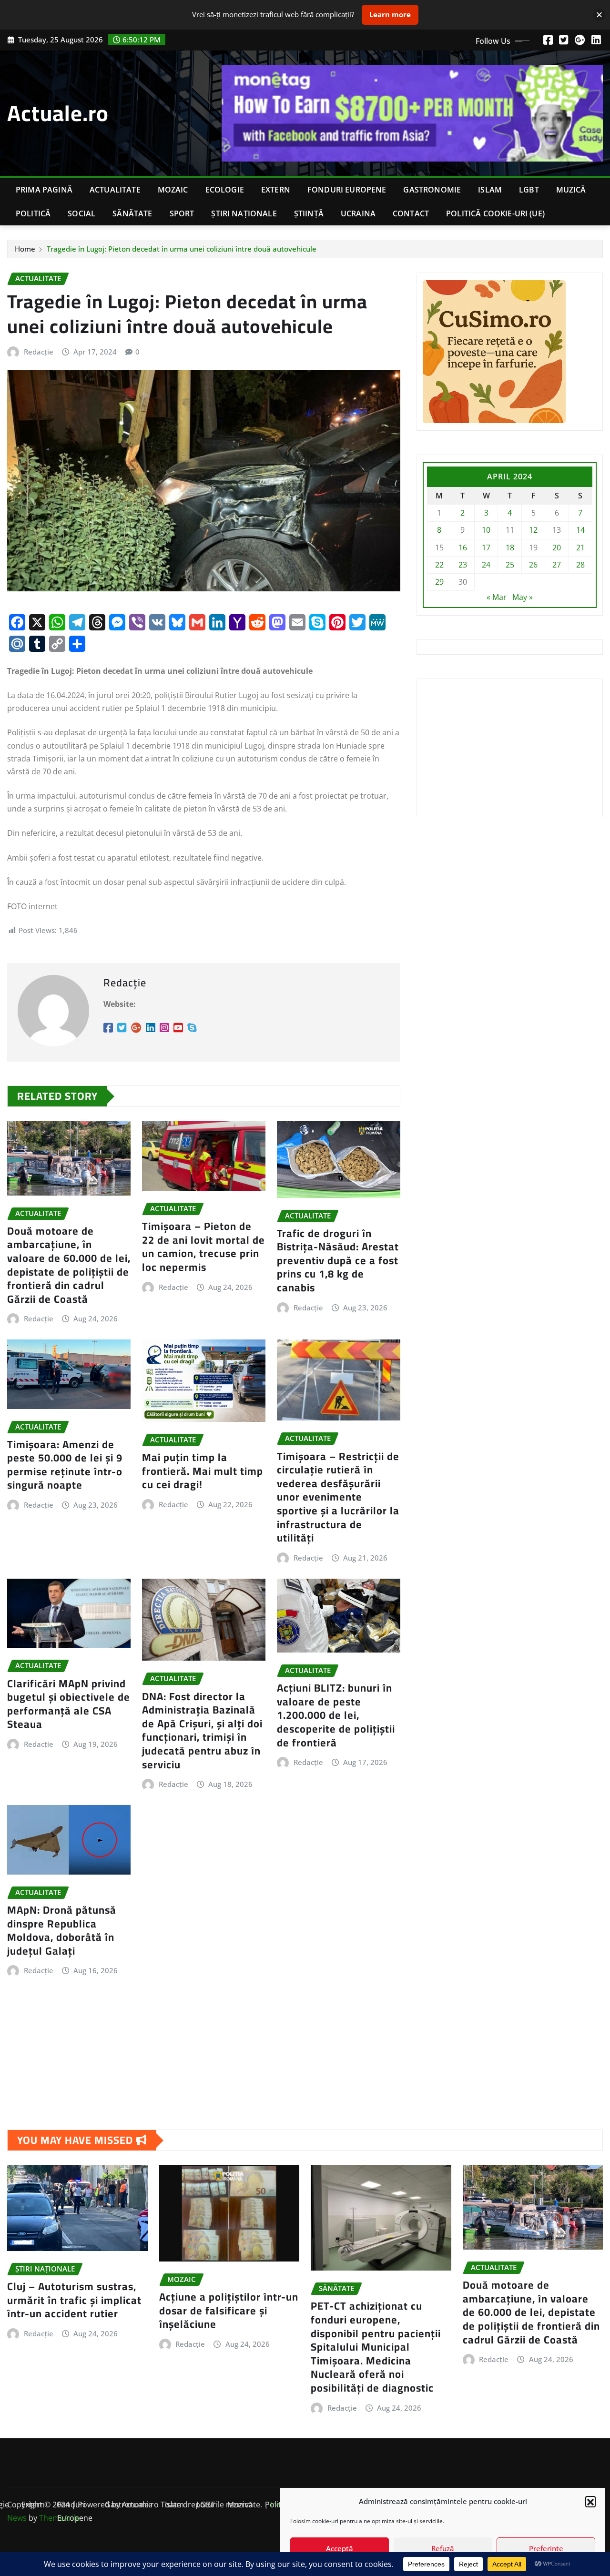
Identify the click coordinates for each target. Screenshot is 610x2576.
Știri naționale (244, 213)
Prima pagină (44, 190)
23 (463, 565)
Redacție (39, 352)
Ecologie (225, 190)
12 (533, 530)
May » (523, 597)
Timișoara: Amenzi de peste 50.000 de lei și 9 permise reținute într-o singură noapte (65, 1465)
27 (557, 565)
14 (580, 530)
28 (580, 565)
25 (510, 565)
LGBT (529, 190)
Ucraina (358, 213)
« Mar (497, 597)
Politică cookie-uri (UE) (495, 213)
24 (486, 565)
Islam (490, 190)
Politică (33, 213)
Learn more (390, 14)
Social (81, 213)
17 (486, 548)
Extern (276, 190)
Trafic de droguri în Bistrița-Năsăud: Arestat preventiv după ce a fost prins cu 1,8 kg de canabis (338, 1260)
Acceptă (340, 2548)
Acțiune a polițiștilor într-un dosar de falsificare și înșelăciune (229, 2310)
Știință (309, 213)
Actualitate (115, 190)
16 (463, 548)
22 (439, 565)
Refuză (443, 2548)
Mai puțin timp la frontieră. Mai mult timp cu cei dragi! (203, 1471)
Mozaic (173, 190)
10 (486, 530)
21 (580, 548)
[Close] (599, 15)
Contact (411, 213)
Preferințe (546, 2548)
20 (557, 548)
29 (439, 582)
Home (25, 249)
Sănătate (132, 213)
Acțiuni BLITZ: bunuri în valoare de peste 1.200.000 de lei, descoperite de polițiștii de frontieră (336, 1715)
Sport (182, 213)
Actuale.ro (58, 113)
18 (510, 548)
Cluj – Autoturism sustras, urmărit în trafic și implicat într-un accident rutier (74, 2300)
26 (533, 565)
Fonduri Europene (347, 190)
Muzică (571, 190)
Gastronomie (432, 190)
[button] (590, 2501)
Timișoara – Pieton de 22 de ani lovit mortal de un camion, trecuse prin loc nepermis (203, 1247)
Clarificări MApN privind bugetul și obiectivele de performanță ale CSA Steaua (69, 1704)
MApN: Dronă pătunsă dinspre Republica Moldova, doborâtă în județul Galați (62, 1930)
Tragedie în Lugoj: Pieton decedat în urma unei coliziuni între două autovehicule (182, 249)
